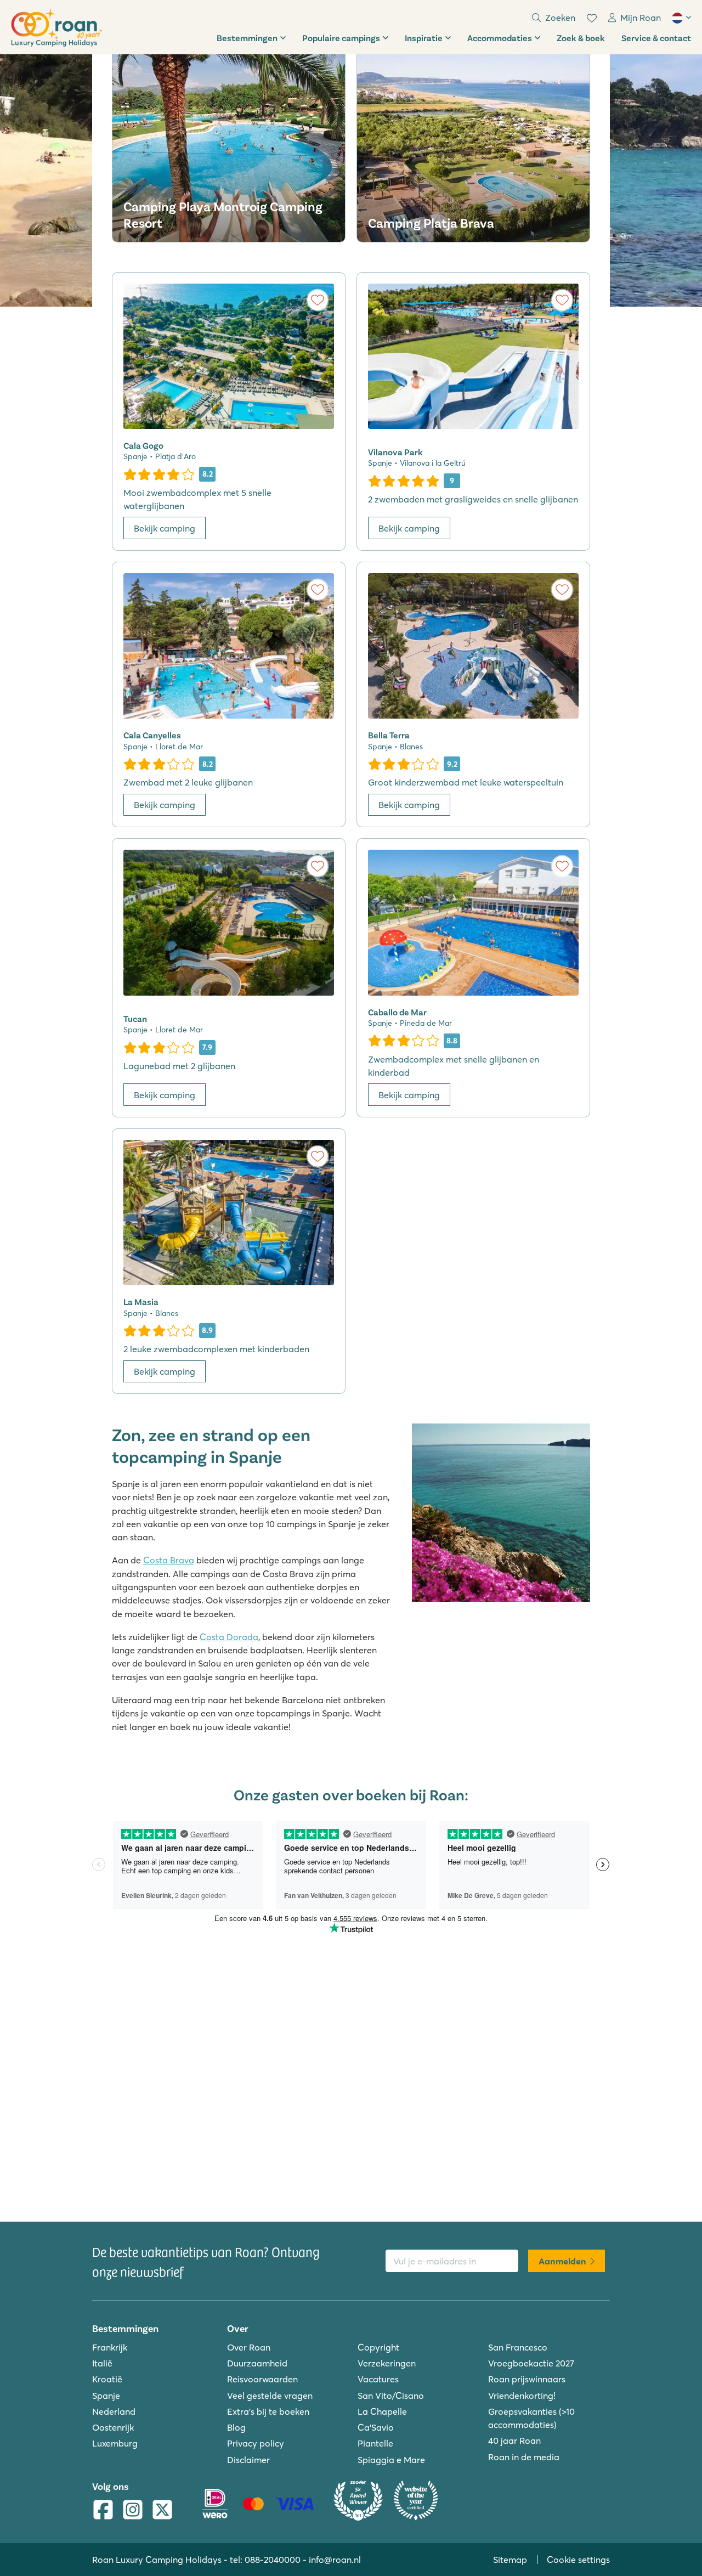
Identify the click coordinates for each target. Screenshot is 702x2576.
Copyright (378, 2347)
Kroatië (107, 2379)
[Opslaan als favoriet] (318, 300)
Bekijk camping (165, 528)
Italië (102, 2363)
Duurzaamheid (257, 2363)
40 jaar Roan (514, 2441)
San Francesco (518, 2347)
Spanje (106, 2396)
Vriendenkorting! (522, 2396)
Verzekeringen (387, 2363)
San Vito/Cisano (391, 2396)
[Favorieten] (592, 18)
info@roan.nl (335, 2560)
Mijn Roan (641, 18)
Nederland (114, 2411)
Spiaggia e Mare (391, 2460)
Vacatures (378, 2379)
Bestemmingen (247, 38)
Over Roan (249, 2347)
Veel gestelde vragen (270, 2396)
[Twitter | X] (162, 2511)
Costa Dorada (229, 1637)
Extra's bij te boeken (268, 2411)
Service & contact (656, 38)
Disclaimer (248, 2460)
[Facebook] (103, 2511)
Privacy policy (256, 2443)
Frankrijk (110, 2347)
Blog (236, 2427)
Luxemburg (115, 2443)
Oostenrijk (113, 2427)
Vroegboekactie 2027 (531, 2363)
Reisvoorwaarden (262, 2379)
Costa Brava (169, 1560)
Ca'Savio (376, 2427)
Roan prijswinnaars (527, 2379)
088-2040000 (273, 2560)
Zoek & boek (581, 38)
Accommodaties (500, 38)
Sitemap (510, 2560)
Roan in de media (524, 2457)
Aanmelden (562, 2261)
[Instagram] (133, 2511)
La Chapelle (382, 2411)
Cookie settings (578, 2560)
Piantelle (375, 2443)
